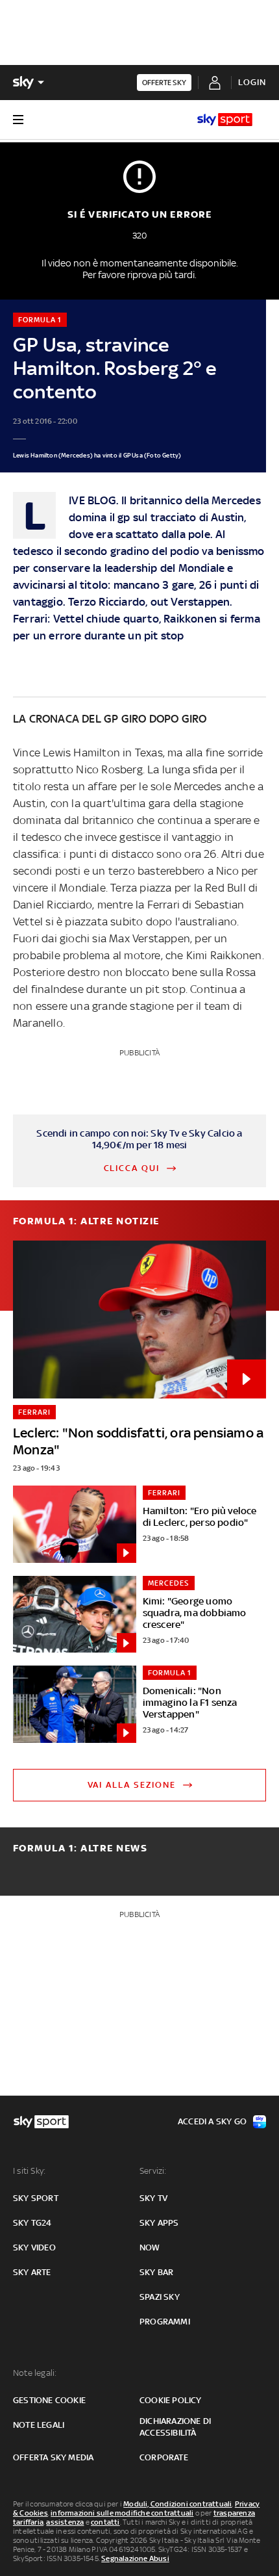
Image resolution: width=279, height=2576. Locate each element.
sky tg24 (32, 2223)
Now (150, 2248)
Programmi (165, 2322)
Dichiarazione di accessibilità (175, 2427)
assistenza (65, 2522)
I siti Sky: (29, 2171)
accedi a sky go (212, 2121)
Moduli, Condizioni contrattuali (177, 2504)
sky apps (159, 2223)
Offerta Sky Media (53, 2457)
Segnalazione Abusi (135, 2558)
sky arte (32, 2272)
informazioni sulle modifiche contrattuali (122, 2513)
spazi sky (160, 2297)
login (252, 82)
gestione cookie (49, 2400)
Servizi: (153, 2171)
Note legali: (35, 2373)
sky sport (36, 2198)
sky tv (153, 2198)
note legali (39, 2425)
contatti (105, 2522)
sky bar (156, 2272)
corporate (164, 2457)
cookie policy (171, 2400)
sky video (34, 2248)
